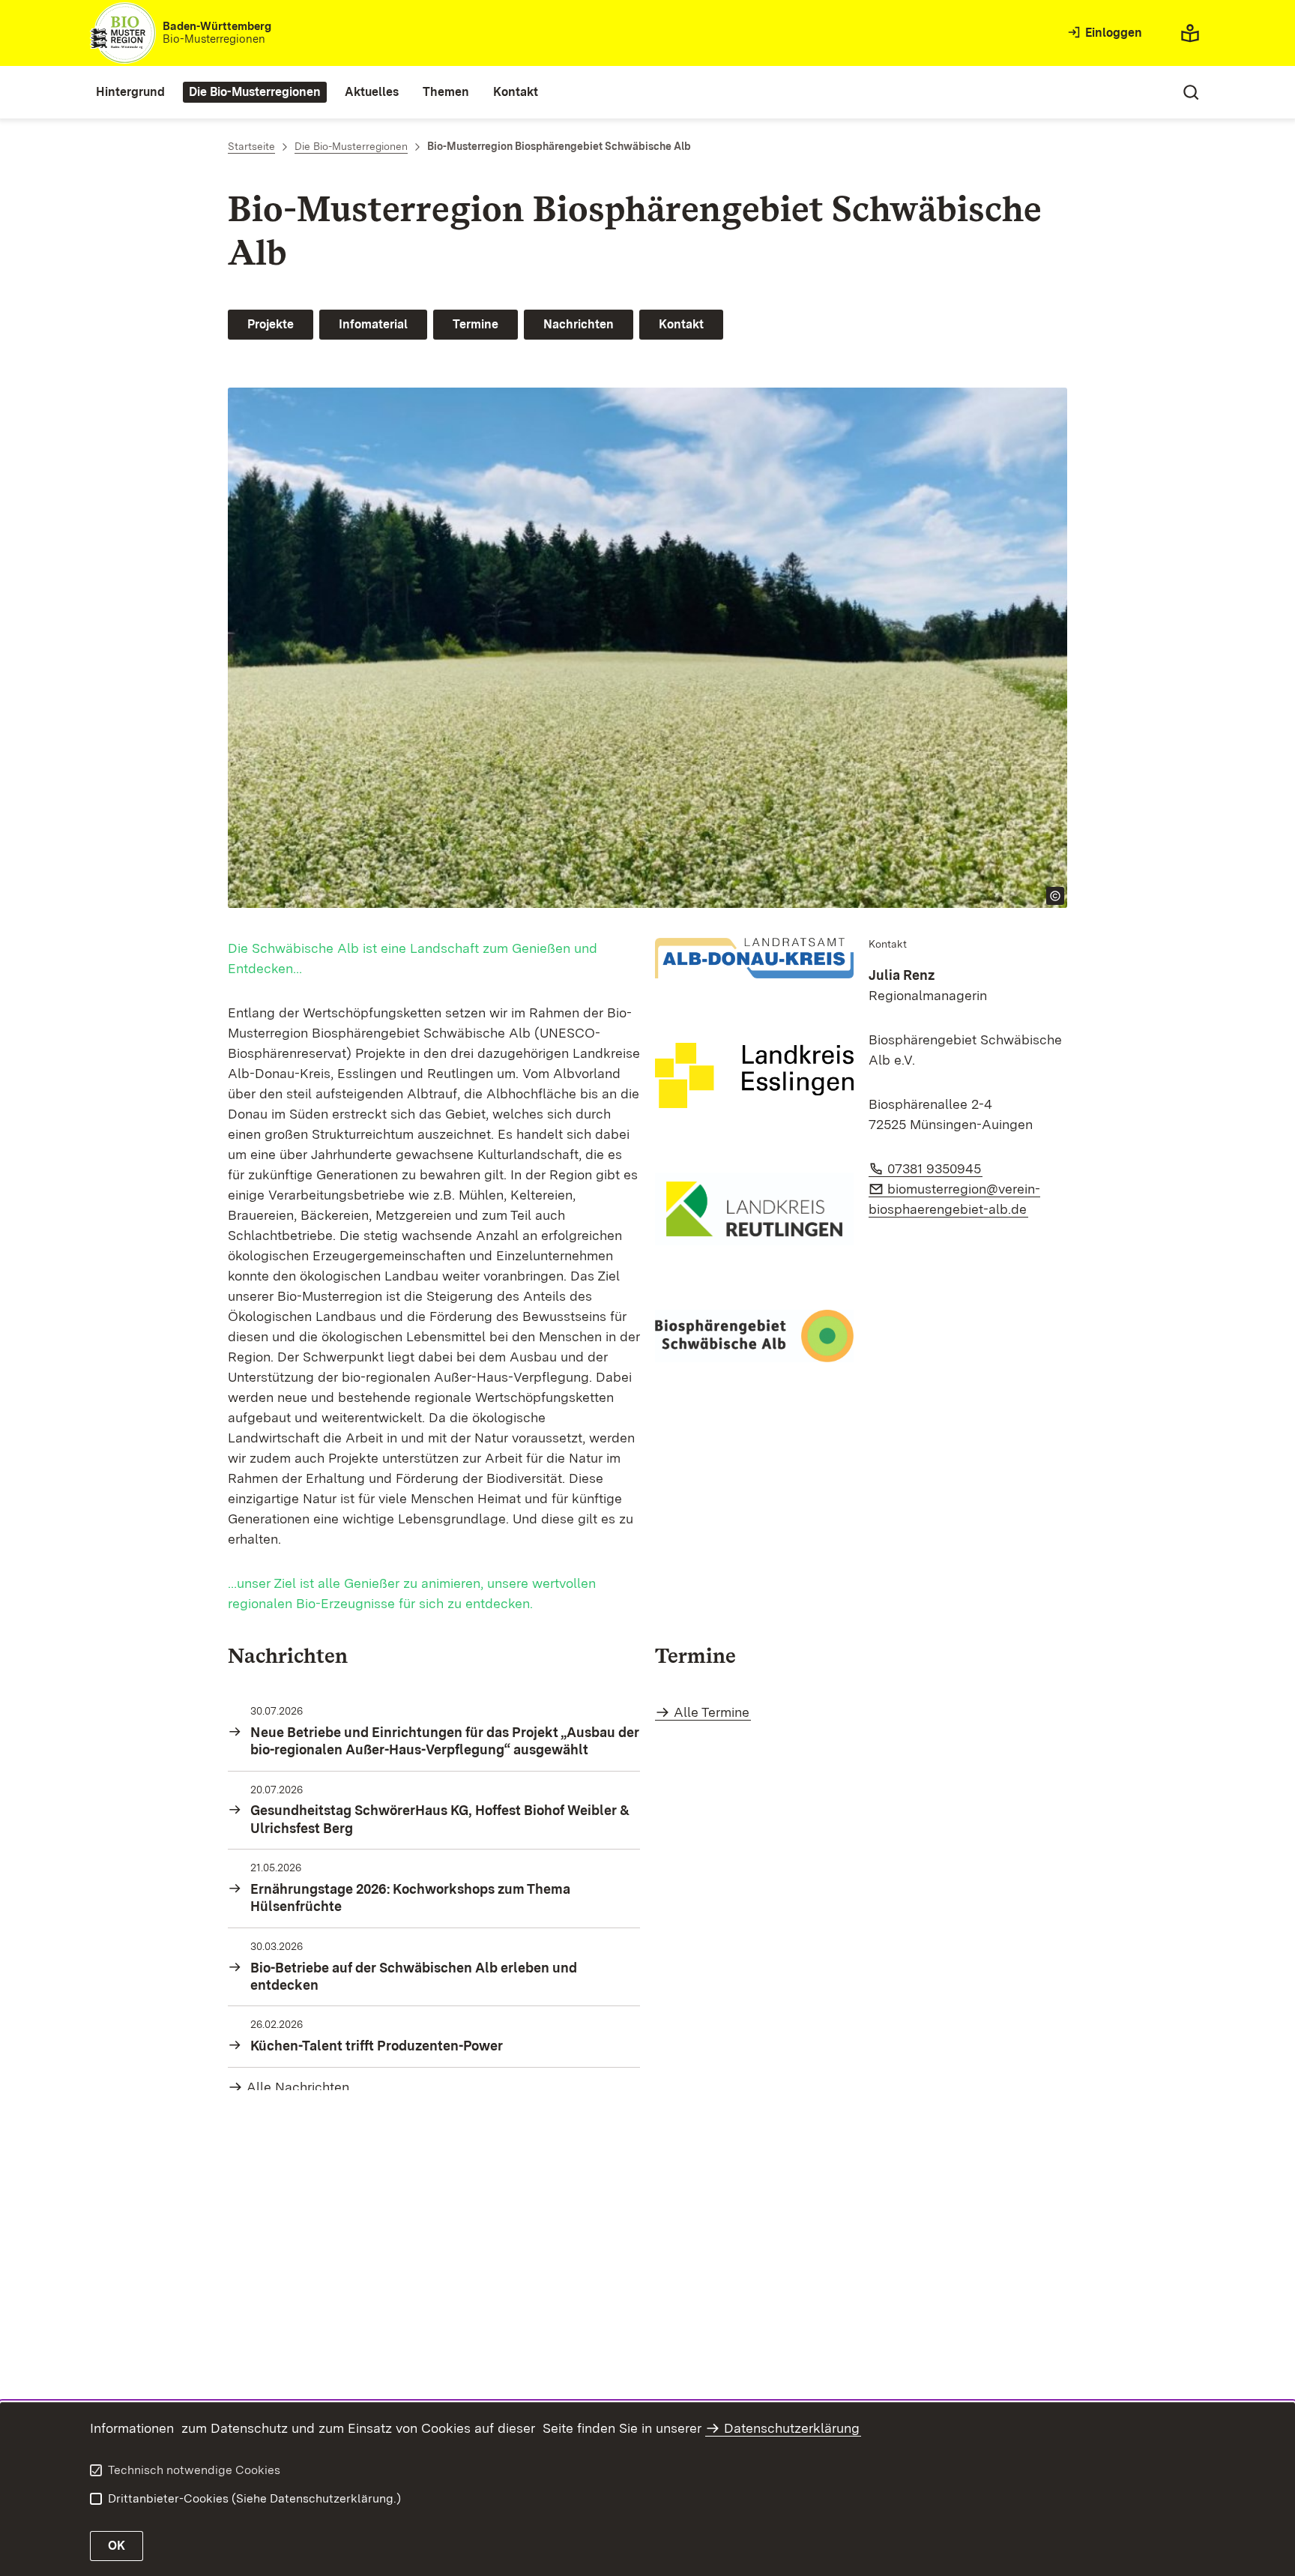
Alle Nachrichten (298, 2087)
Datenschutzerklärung (792, 2428)
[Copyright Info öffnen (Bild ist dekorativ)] (1055, 896)
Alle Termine (712, 1712)
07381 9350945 (935, 1168)
